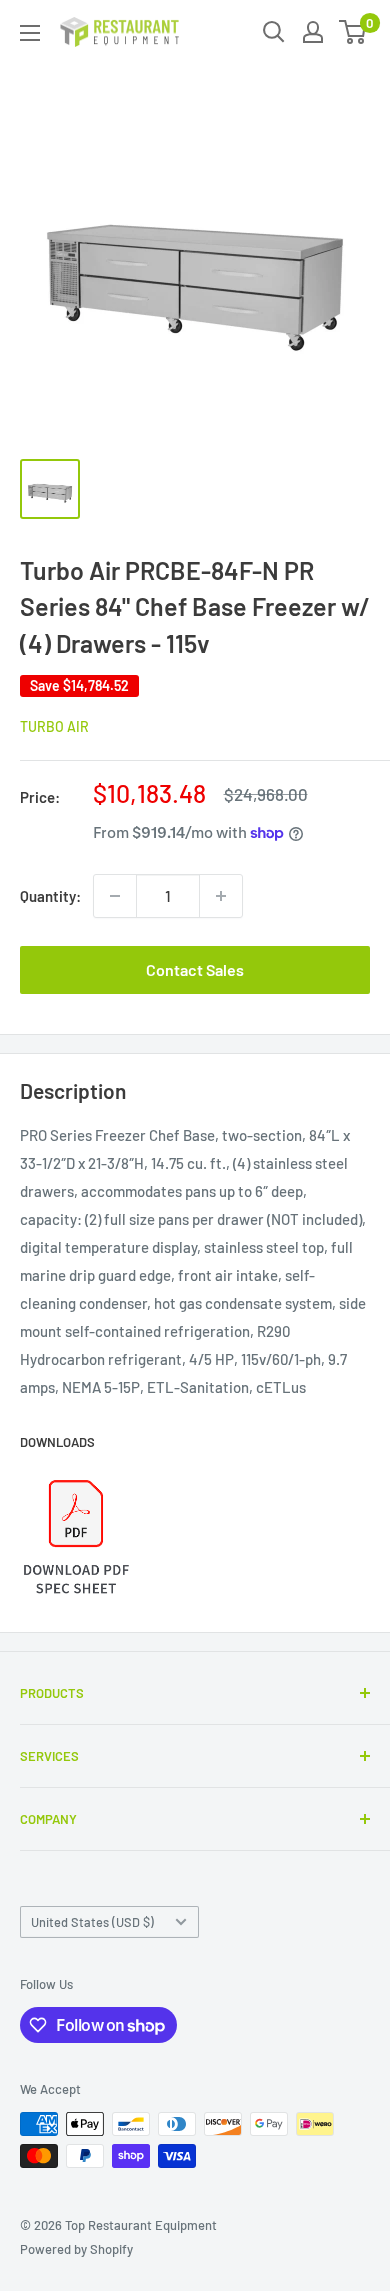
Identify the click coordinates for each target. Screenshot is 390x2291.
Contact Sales (195, 969)
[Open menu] (30, 33)
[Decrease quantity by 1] (115, 896)
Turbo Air (54, 726)
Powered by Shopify (76, 2249)
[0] (353, 32)
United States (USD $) (92, 1922)
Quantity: (50, 896)
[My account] (313, 32)
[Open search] (274, 32)
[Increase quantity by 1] (221, 896)
